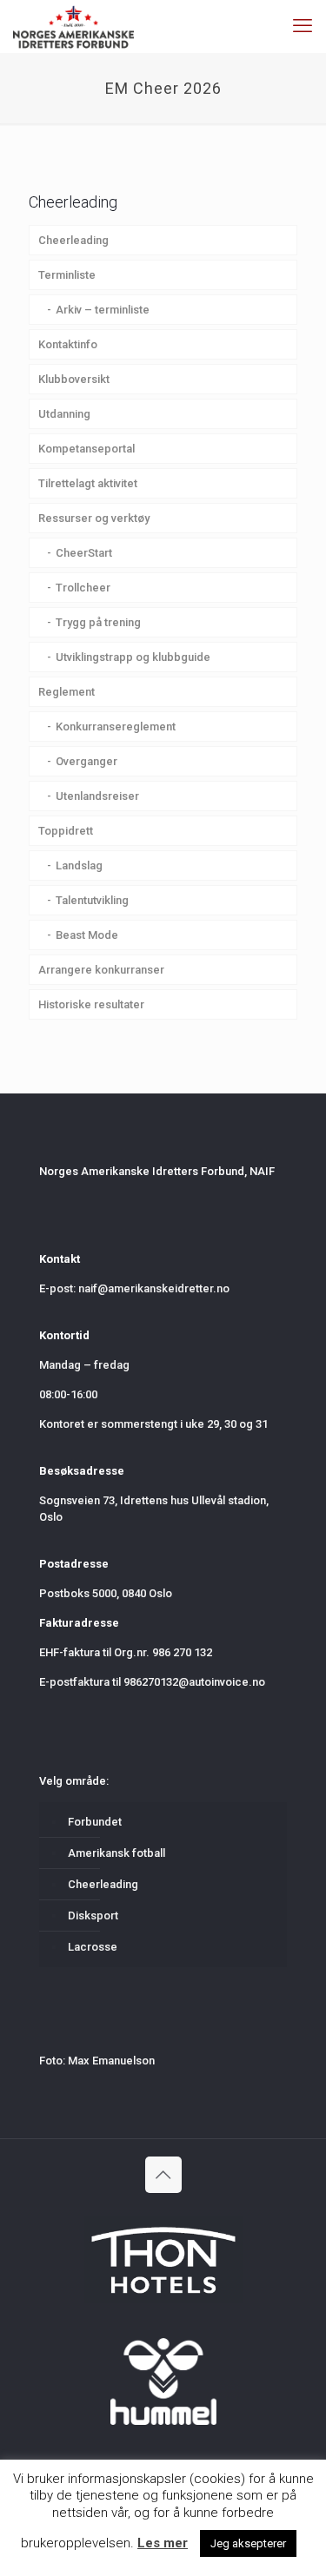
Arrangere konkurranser (101, 970)
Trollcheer (83, 588)
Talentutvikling (92, 900)
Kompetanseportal (86, 449)
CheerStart (84, 553)
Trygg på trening (98, 622)
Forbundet (95, 1822)
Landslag (79, 865)
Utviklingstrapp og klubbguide (133, 657)
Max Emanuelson (111, 2061)
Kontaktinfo (68, 344)
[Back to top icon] (163, 2175)
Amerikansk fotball (116, 1853)
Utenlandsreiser (97, 796)
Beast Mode (87, 935)
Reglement (67, 692)
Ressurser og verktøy (94, 518)
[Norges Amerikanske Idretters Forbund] (73, 26)
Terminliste (67, 275)
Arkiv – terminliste (103, 310)
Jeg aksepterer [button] (248, 2543)
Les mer (163, 2543)
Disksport (93, 1915)
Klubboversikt (74, 379)
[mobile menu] (303, 26)
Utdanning (64, 414)
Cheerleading (73, 240)
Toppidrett (66, 831)
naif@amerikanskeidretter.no (154, 1288)
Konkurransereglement (116, 727)
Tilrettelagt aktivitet (88, 483)
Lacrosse (93, 1947)
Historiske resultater (91, 1004)
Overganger (86, 761)
